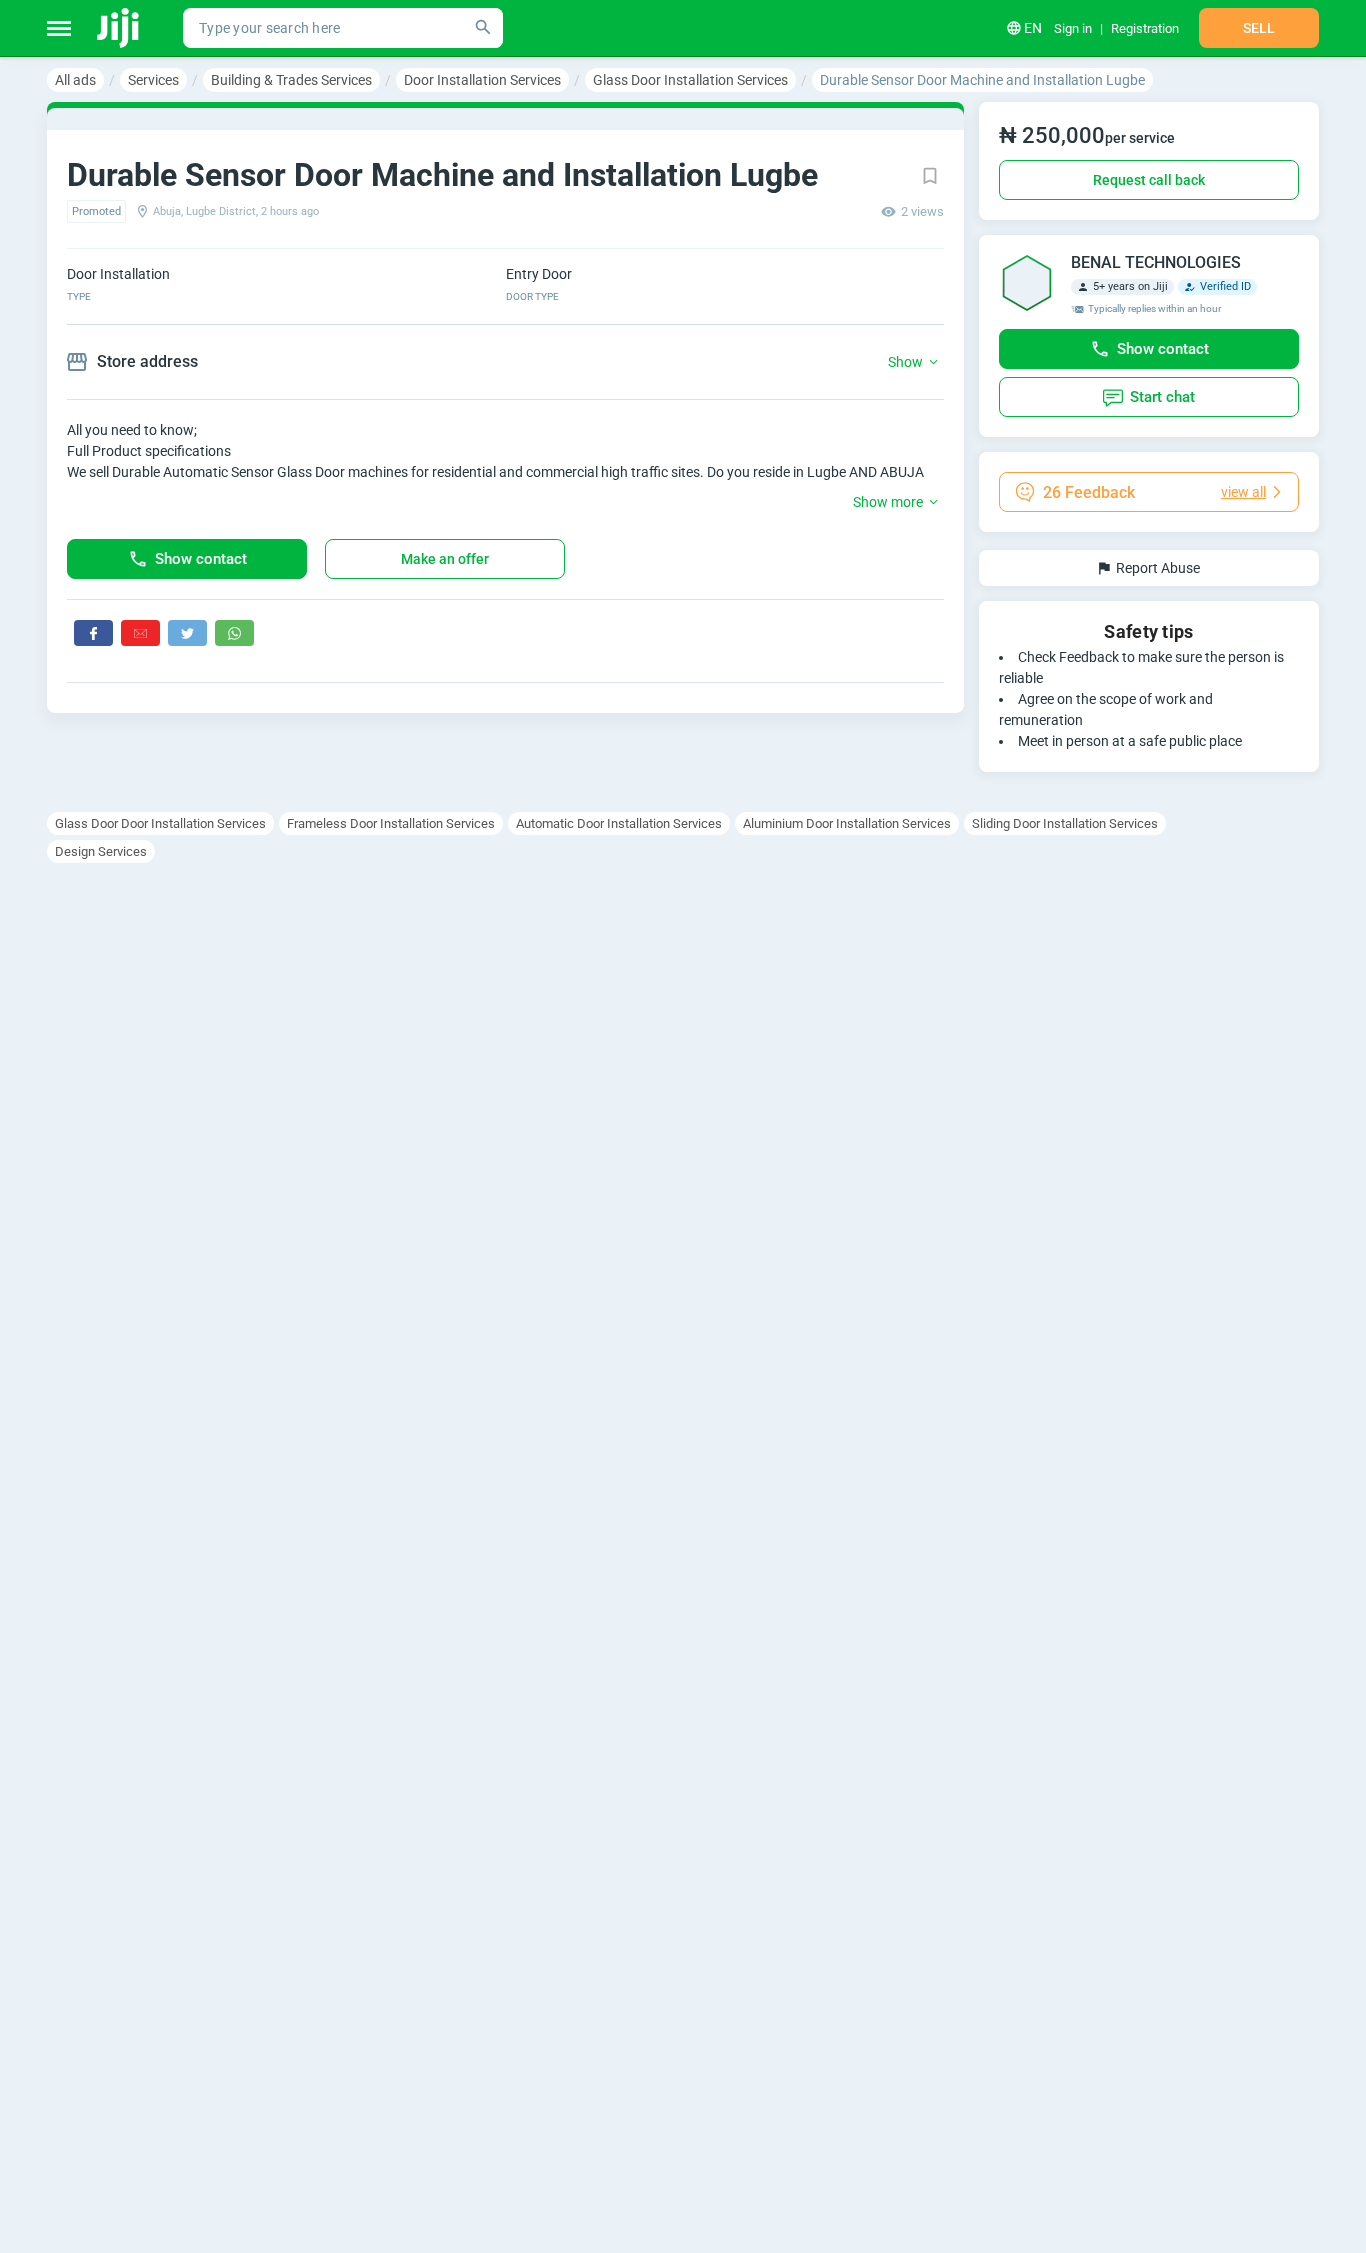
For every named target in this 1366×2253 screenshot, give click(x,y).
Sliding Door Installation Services (1065, 823)
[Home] (119, 28)
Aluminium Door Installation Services (847, 823)
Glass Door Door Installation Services (160, 823)
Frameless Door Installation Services (391, 823)
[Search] (483, 28)
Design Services (101, 851)
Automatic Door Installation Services (619, 823)
